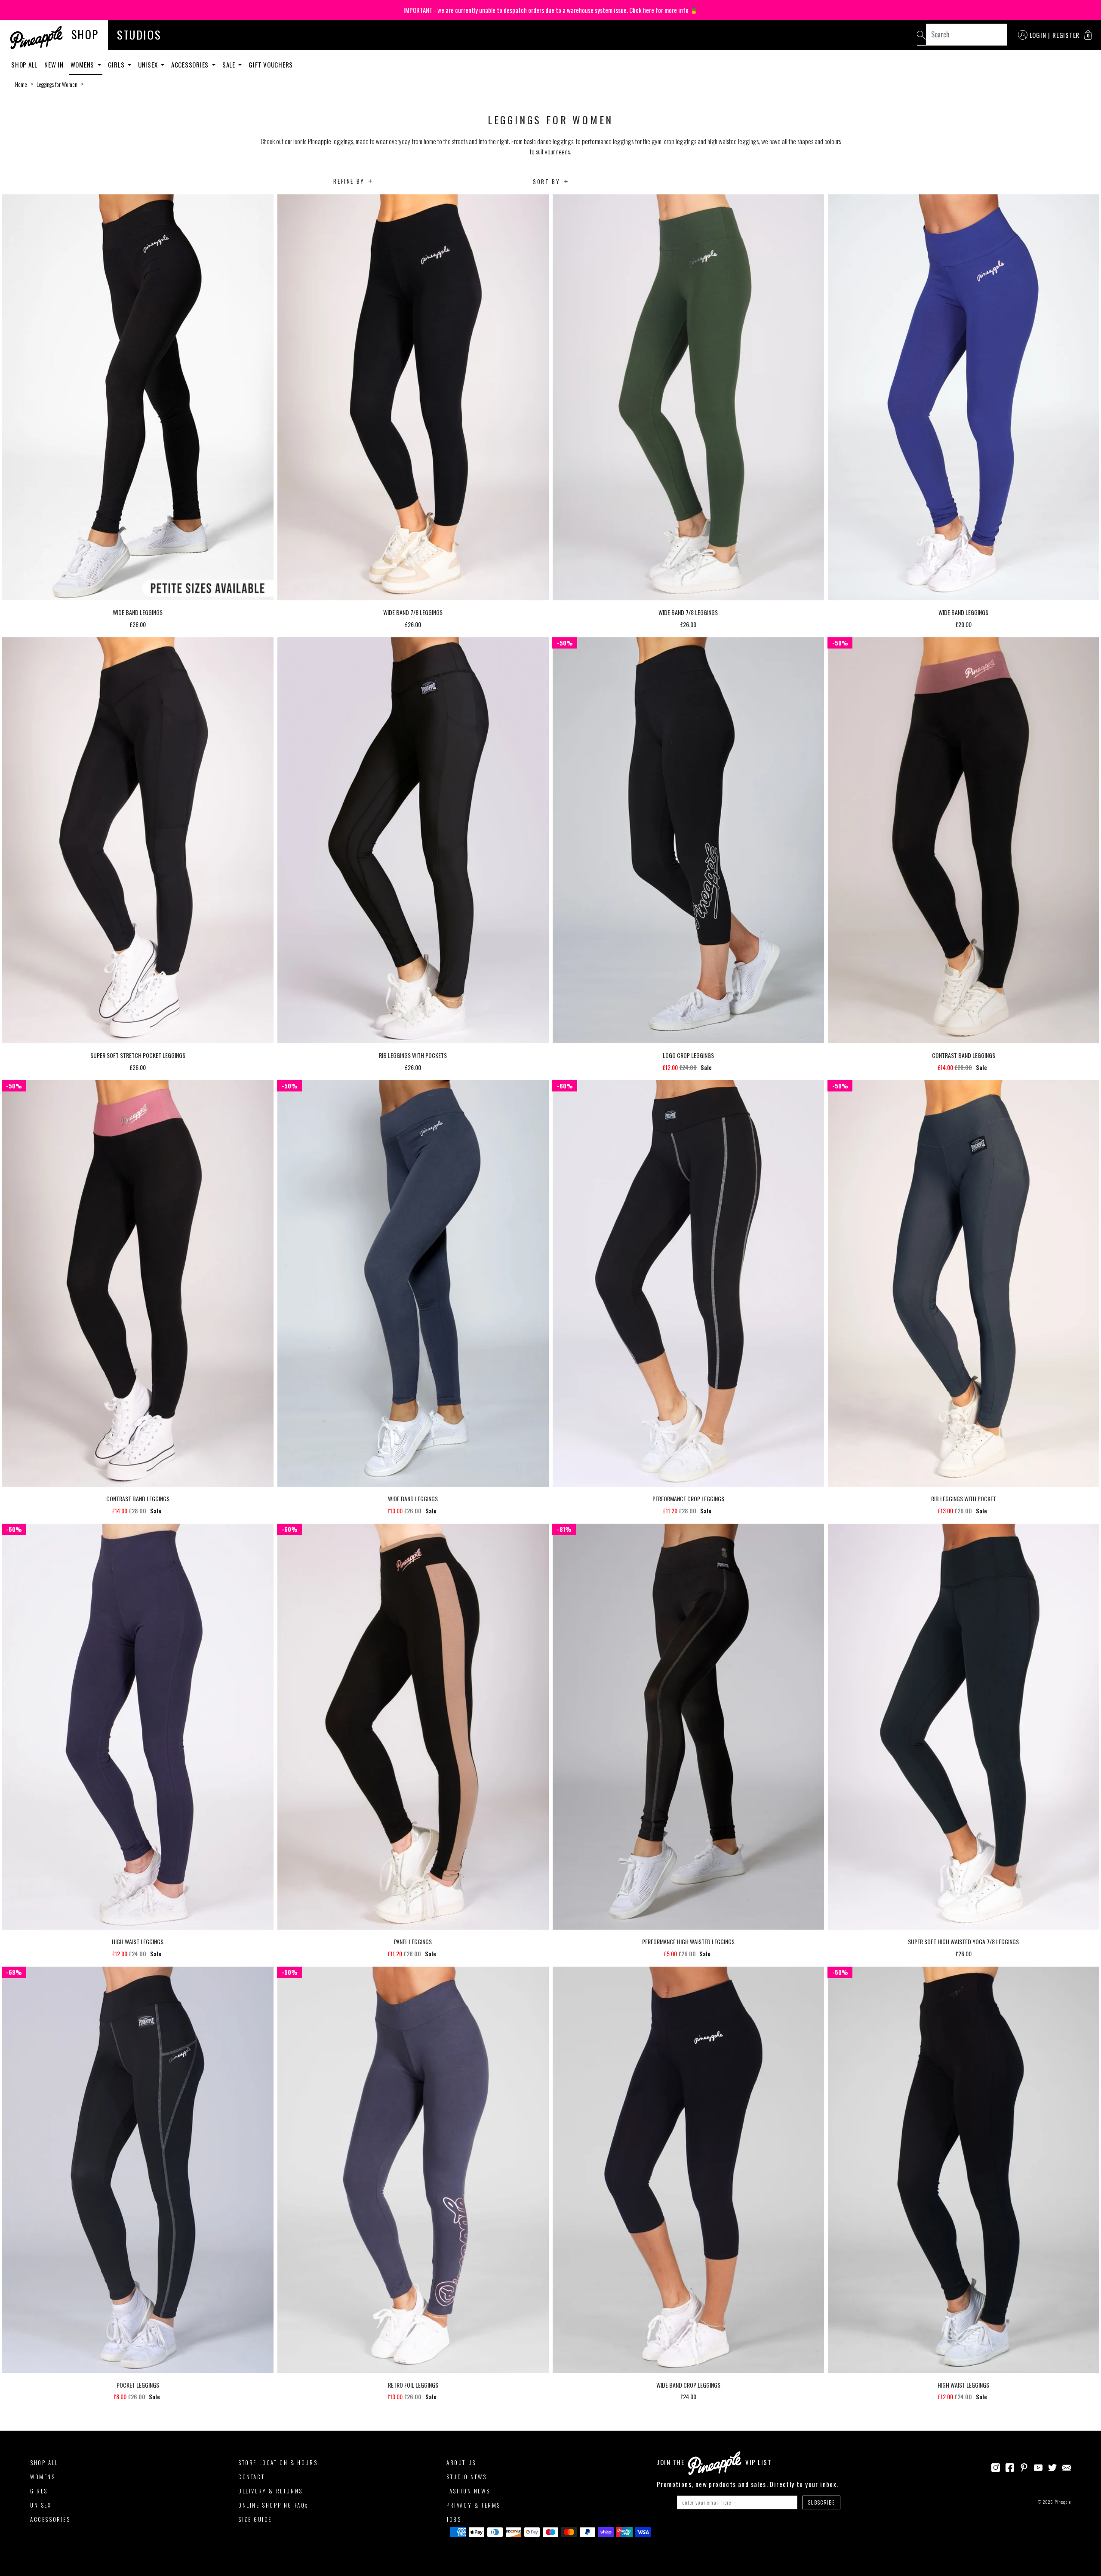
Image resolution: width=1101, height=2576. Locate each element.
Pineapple (1063, 2502)
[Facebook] (1010, 2467)
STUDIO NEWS (467, 2477)
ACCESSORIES (50, 2519)
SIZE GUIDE (255, 2519)
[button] (1088, 35)
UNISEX (41, 2505)
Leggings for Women (57, 84)
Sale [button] (230, 65)
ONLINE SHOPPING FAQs (273, 2505)
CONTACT (251, 2477)
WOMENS (43, 2477)
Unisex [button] (149, 65)
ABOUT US (461, 2462)
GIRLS (39, 2491)
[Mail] (1067, 2467)
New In (54, 65)
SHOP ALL (44, 2462)
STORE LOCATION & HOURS (278, 2462)
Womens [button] (83, 65)
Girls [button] (117, 65)
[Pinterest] (1024, 2467)
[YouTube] (1038, 2467)
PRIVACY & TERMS (474, 2505)
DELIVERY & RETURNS (271, 2491)
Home (21, 84)
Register (1066, 35)
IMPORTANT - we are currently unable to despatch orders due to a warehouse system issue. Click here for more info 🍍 (551, 10)
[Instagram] (996, 2467)
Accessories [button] (191, 65)
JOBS (454, 2519)
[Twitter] (1052, 2467)
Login (1038, 35)
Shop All (24, 65)
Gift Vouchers (271, 65)
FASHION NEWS (468, 2491)
